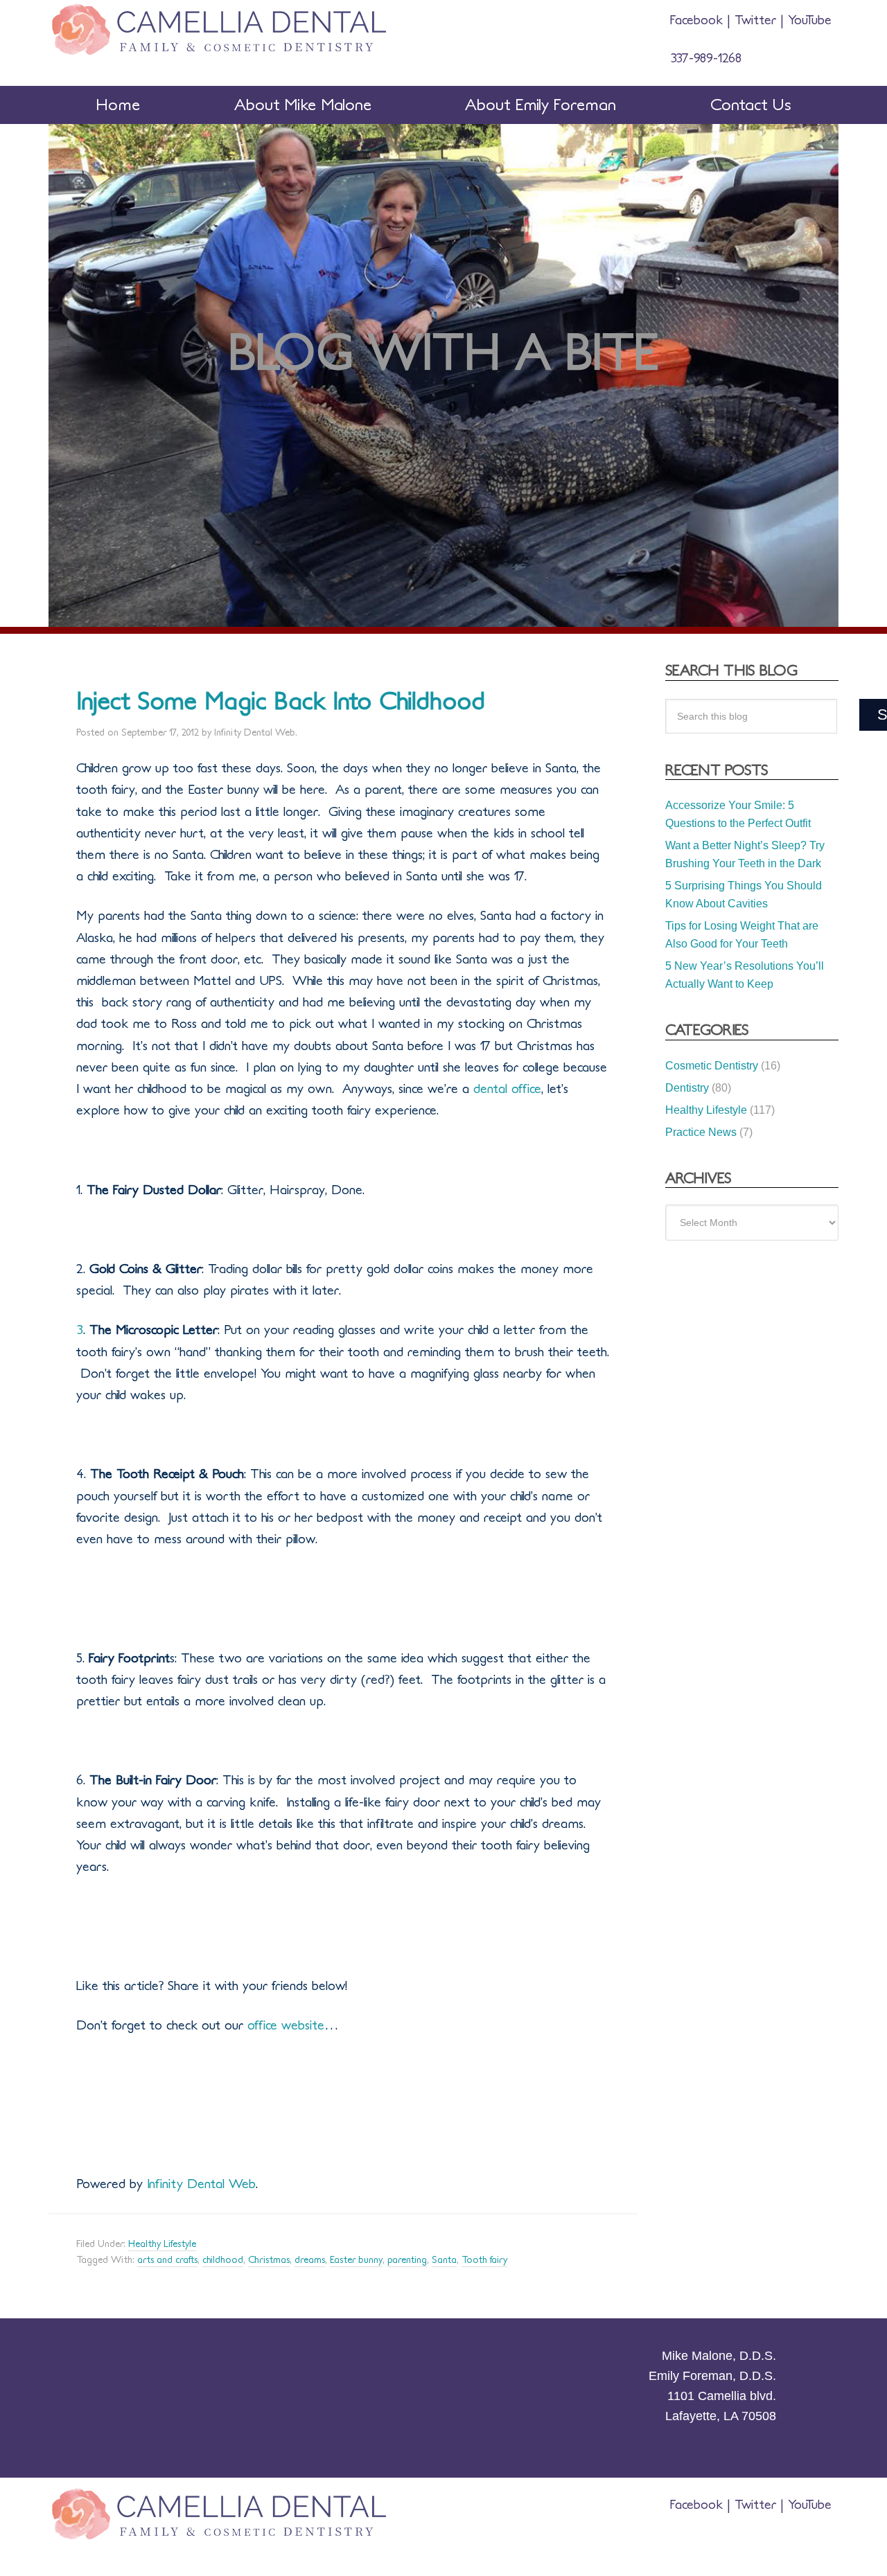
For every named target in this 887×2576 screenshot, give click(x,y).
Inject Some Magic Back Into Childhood (281, 701)
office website (286, 2025)
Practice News (701, 1132)
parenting (407, 2260)
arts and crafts (167, 2260)
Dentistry (687, 1088)
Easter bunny (356, 2260)
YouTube (808, 20)
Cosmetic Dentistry (712, 1066)
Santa (444, 2260)
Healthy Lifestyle (162, 2244)
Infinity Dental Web (199, 2184)
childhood (223, 2260)
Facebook (699, 20)
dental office (507, 1089)
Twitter (755, 20)
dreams (310, 2260)
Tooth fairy (484, 2260)
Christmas (269, 2260)
